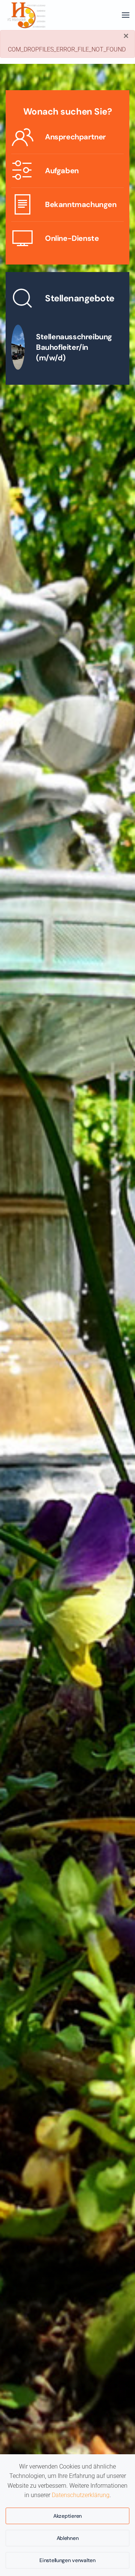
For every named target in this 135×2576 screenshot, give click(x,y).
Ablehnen (68, 2538)
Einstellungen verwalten (67, 2560)
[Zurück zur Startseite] (26, 15)
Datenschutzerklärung (81, 2495)
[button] (126, 15)
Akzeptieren (67, 2516)
